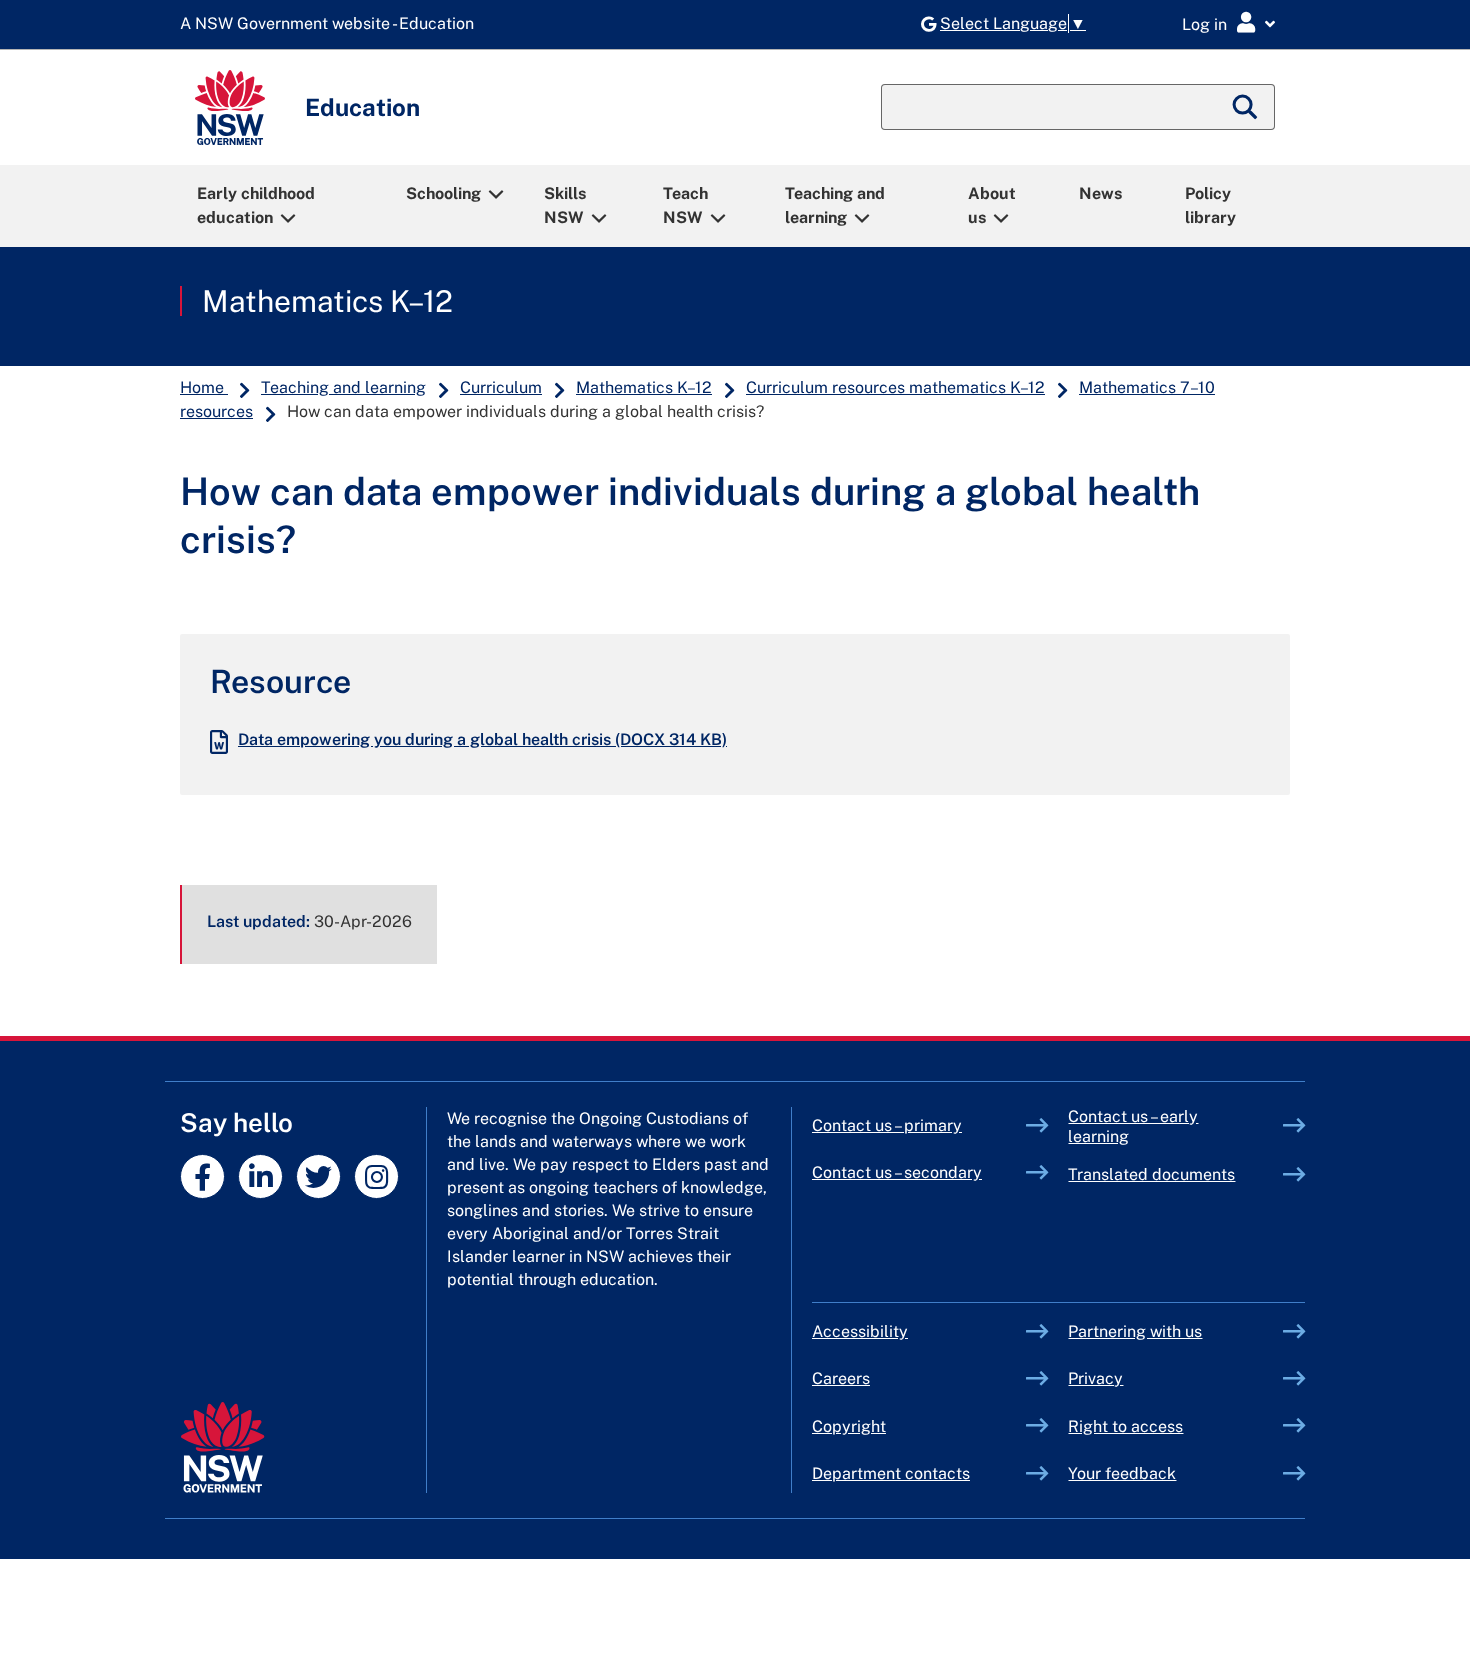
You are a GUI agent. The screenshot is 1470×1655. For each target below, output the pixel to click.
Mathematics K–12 (327, 301)
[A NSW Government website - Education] (332, 24)
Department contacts (891, 1473)
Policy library (1210, 205)
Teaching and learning (835, 205)
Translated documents (1151, 1174)
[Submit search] (1246, 107)
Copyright (849, 1426)
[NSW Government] (222, 1447)
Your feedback (1122, 1473)
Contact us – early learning (1133, 1126)
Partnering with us (1135, 1331)
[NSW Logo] (230, 107)
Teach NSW (685, 205)
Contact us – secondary (897, 1172)
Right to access (1125, 1426)
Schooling (443, 193)
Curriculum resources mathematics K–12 (895, 387)
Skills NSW (565, 205)
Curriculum (501, 387)
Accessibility (860, 1331)
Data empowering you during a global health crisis (482, 739)
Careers (841, 1378)
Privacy (1095, 1378)
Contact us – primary (887, 1125)
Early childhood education (256, 205)
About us (992, 205)
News (1100, 193)
